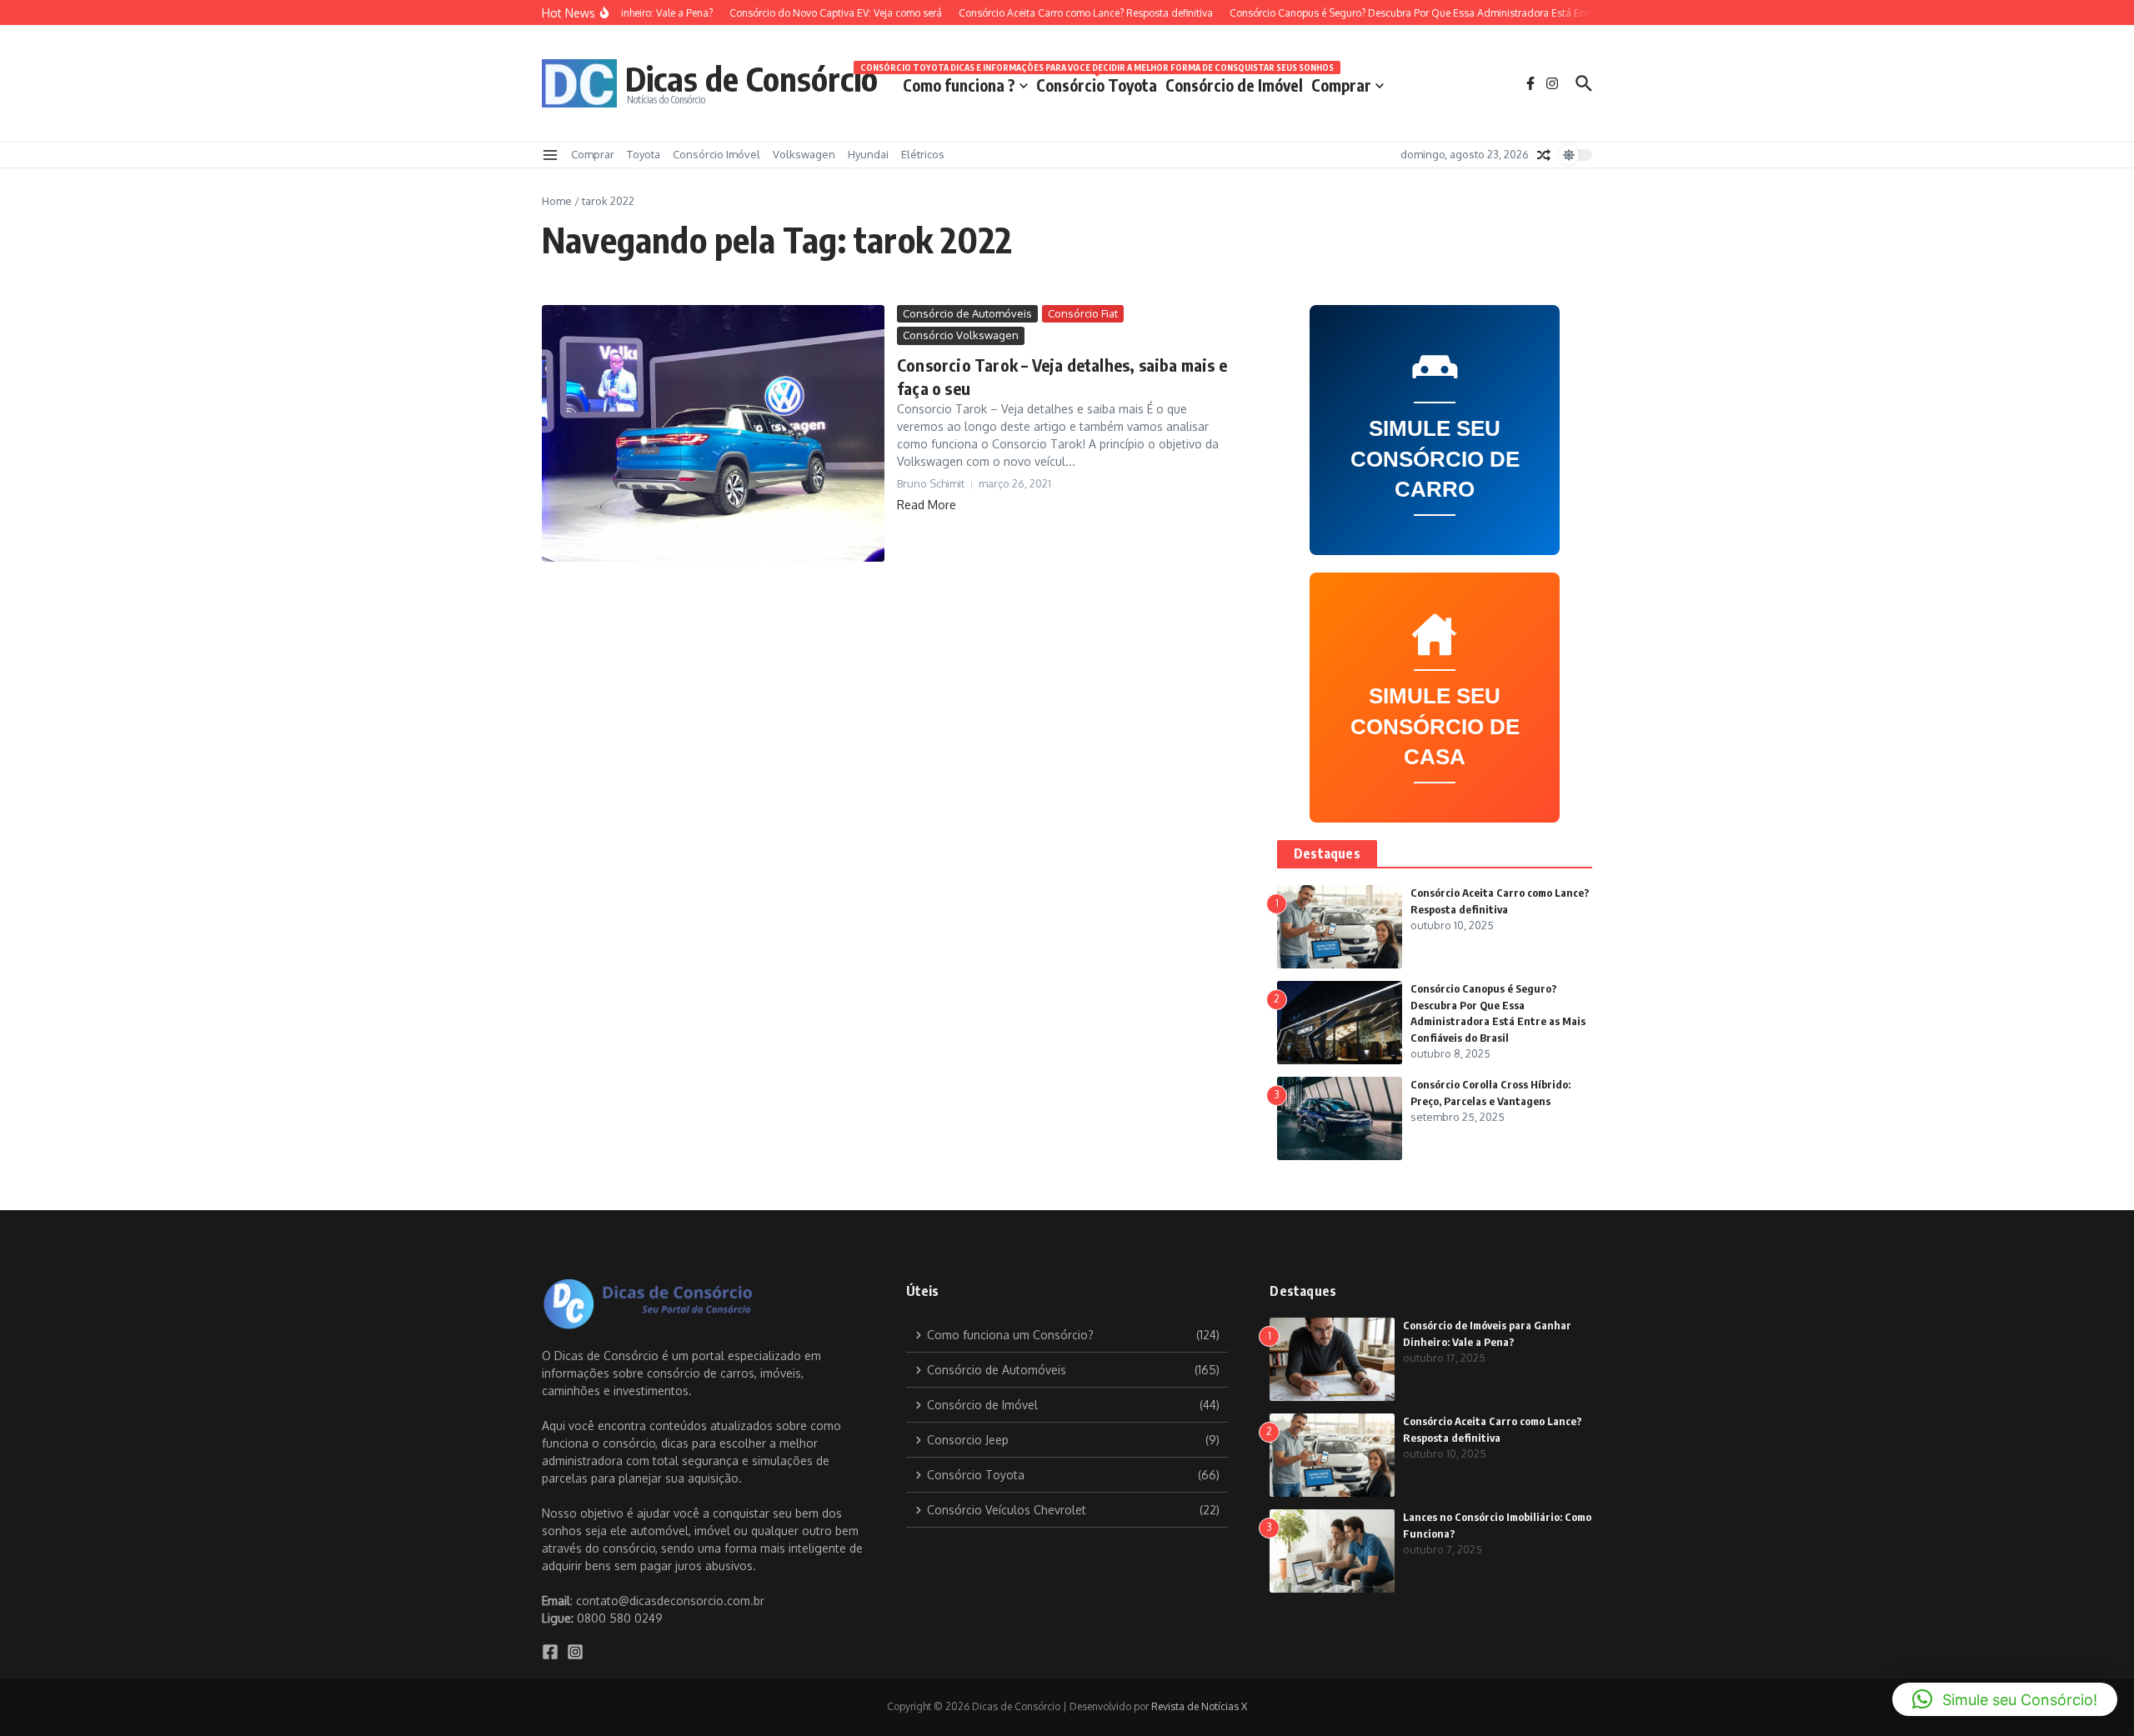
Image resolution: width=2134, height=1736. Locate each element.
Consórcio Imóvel (716, 154)
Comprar (1341, 85)
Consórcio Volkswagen (961, 335)
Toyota (644, 154)
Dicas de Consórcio (751, 78)
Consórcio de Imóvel (1234, 85)
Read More (927, 505)
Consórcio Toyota (1097, 82)
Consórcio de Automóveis (967, 313)
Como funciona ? (959, 85)
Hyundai (868, 154)
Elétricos (923, 154)
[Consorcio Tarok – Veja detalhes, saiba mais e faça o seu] (713, 433)
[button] (2005, 1699)
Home (557, 201)
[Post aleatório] (1544, 155)
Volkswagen (804, 154)
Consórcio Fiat (1083, 313)
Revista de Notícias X (1199, 1706)
